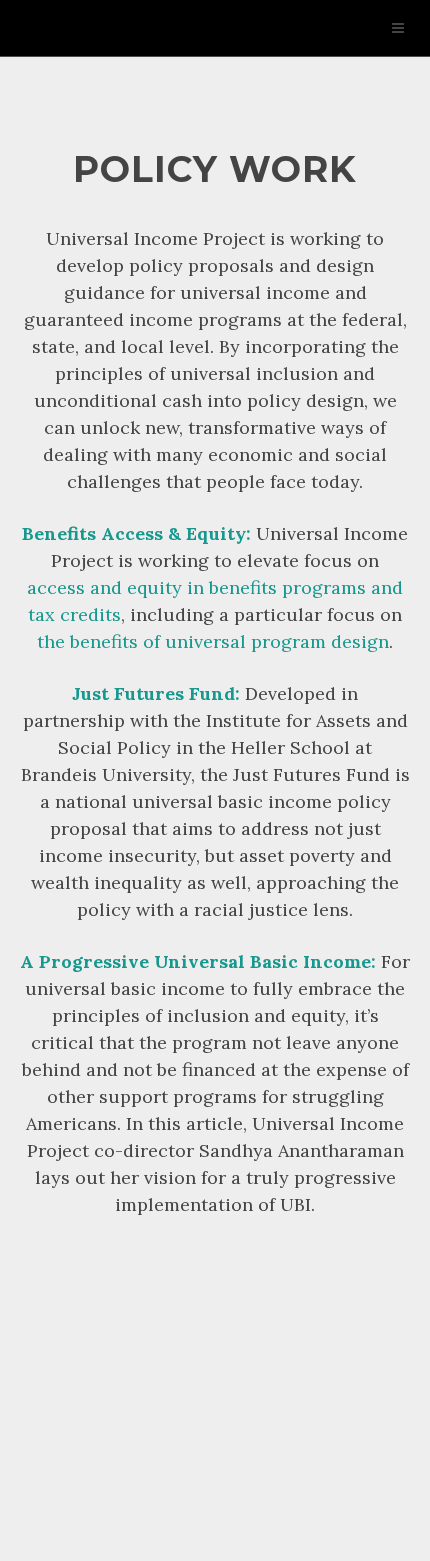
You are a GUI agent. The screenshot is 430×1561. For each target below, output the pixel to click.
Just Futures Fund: (156, 693)
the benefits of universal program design (213, 641)
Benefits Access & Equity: (136, 533)
